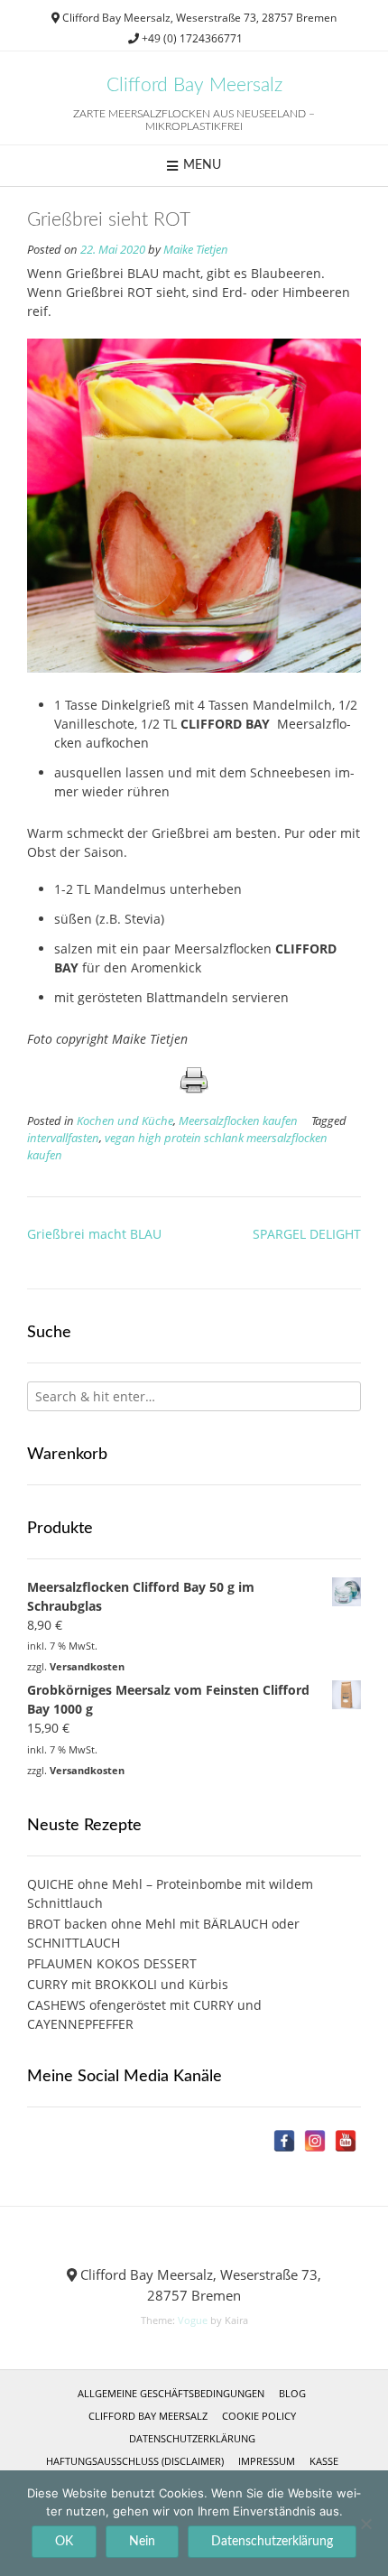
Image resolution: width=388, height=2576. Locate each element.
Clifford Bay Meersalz (194, 85)
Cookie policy (259, 2416)
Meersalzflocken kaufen (238, 1121)
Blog (292, 2393)
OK (64, 2542)
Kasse (324, 2461)
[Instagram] (315, 2141)
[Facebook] (284, 2141)
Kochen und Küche (125, 1121)
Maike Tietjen (196, 250)
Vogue (193, 2320)
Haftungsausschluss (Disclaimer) (135, 2461)
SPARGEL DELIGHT (307, 1234)
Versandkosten (87, 1666)
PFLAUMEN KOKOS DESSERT (112, 1963)
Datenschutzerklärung (192, 2438)
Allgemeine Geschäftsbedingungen (171, 2393)
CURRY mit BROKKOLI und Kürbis (128, 1984)
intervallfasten (63, 1138)
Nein (142, 2542)
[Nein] (365, 2524)
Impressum (267, 2461)
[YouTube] (346, 2141)
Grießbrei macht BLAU (94, 1234)
